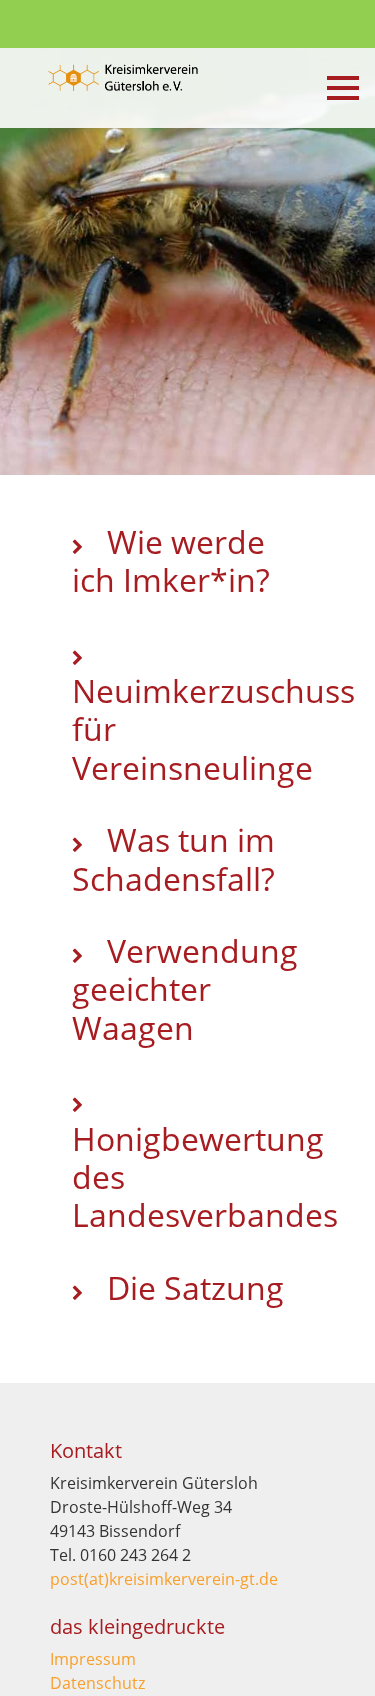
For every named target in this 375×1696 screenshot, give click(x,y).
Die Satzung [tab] (191, 1287)
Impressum (93, 1659)
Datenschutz (97, 1683)
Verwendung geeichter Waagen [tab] (185, 989)
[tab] (187, 1354)
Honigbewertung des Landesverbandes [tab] (198, 1177)
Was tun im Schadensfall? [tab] (173, 858)
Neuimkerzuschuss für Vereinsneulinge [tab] (198, 729)
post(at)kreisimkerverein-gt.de (164, 1579)
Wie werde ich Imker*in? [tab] (171, 560)
